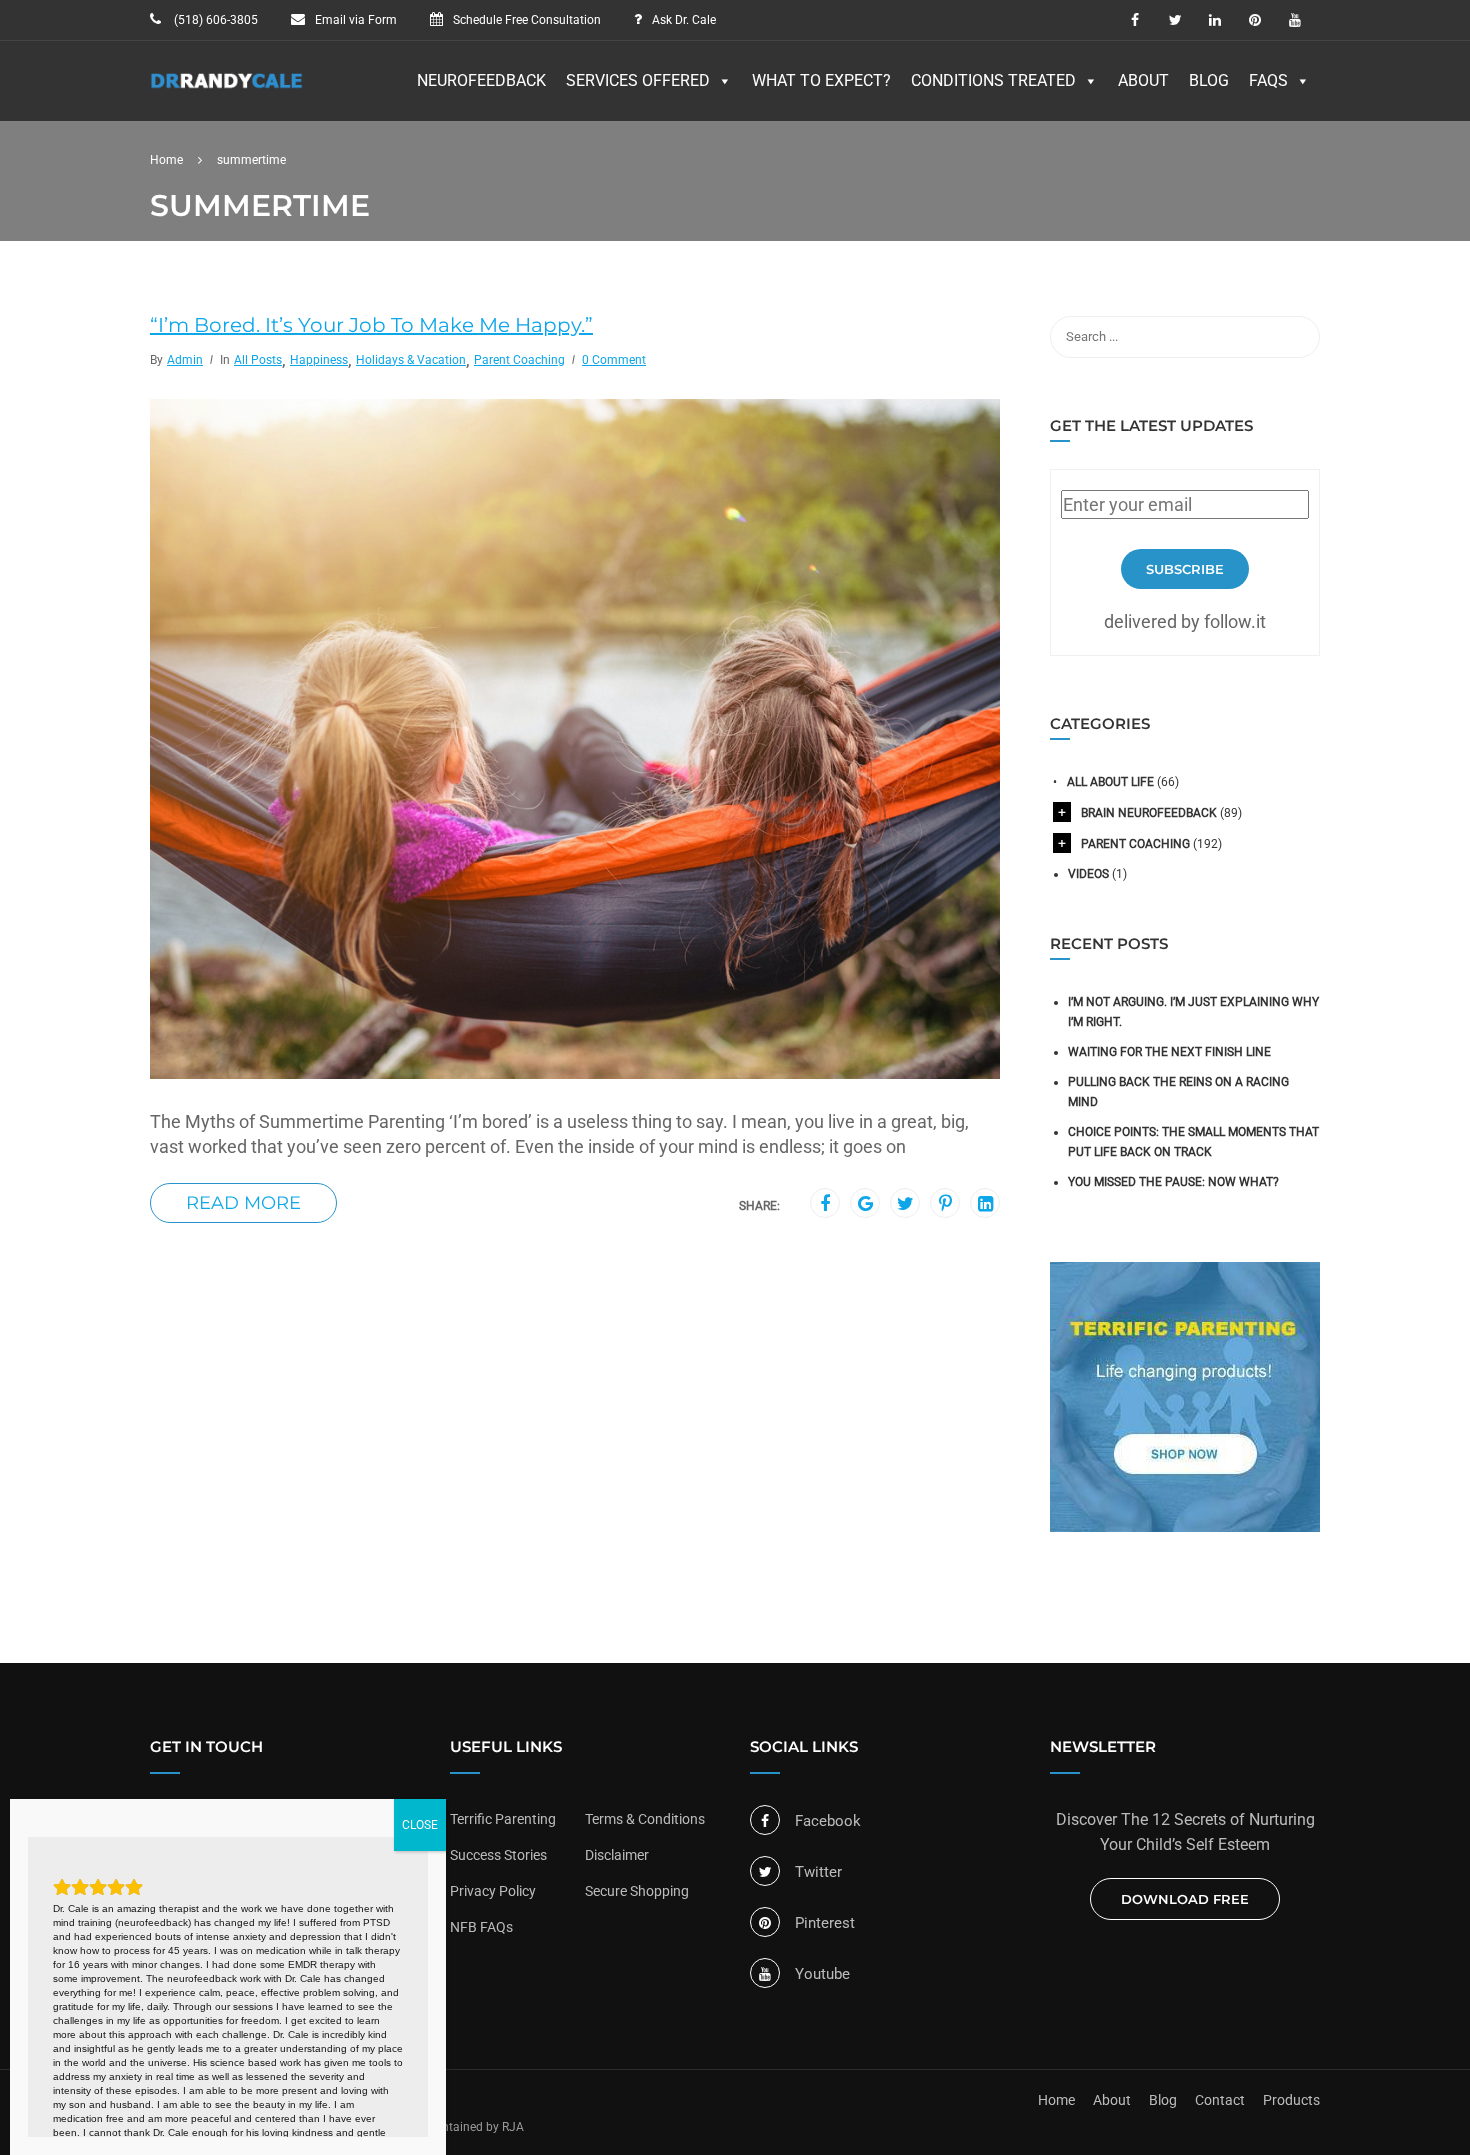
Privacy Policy (493, 1891)
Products (1291, 2100)
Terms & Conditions (645, 1819)
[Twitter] (905, 1204)
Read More (243, 1203)
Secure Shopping (637, 1891)
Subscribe (1185, 569)
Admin (185, 360)
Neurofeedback (481, 80)
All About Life (1110, 782)
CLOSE (420, 1825)
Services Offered (638, 80)
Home (1056, 2100)
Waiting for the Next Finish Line (1169, 1052)
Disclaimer (617, 1855)
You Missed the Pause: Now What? (1173, 1182)
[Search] (1295, 337)
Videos (1088, 874)
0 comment (614, 360)
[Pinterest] (945, 1204)
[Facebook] (825, 1204)
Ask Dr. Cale (684, 20)
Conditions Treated (993, 80)
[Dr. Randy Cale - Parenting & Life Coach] (227, 91)
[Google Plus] (865, 1204)
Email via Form (356, 20)
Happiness (319, 360)
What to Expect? (821, 80)
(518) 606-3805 (214, 20)
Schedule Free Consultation (527, 20)
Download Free (1185, 1899)
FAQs (1268, 80)
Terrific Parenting (503, 1819)
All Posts (258, 360)
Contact (1220, 2100)
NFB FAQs (481, 1927)
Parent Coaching (519, 360)
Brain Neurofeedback (1149, 813)
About (1143, 80)
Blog (1209, 80)
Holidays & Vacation (411, 360)
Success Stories (498, 1855)
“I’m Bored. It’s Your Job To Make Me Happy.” (371, 325)
